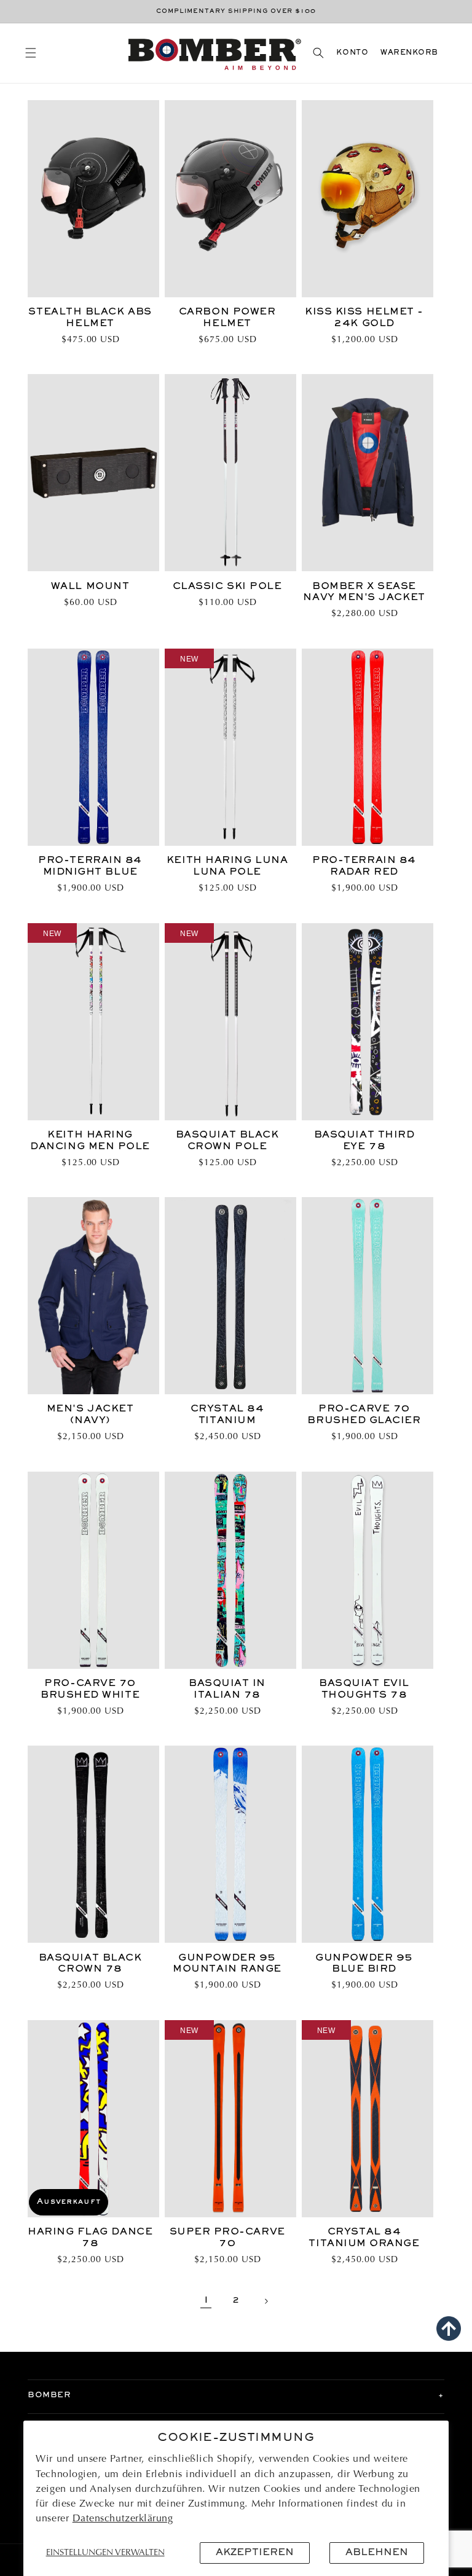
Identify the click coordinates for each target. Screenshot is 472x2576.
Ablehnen (377, 2553)
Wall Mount (90, 587)
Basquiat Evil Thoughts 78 (364, 1689)
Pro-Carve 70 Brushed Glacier (364, 1415)
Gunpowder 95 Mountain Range (227, 1964)
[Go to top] (449, 2328)
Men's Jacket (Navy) (90, 1415)
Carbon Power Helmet (227, 318)
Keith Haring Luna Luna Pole (227, 866)
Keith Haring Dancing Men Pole (90, 1141)
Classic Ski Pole (227, 587)
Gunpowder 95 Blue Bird (364, 1964)
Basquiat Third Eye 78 (364, 1141)
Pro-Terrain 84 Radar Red (364, 866)
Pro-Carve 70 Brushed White (90, 1689)
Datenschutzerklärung (123, 2519)
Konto (352, 53)
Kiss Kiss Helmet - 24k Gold (364, 318)
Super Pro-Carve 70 (227, 2238)
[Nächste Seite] (266, 2301)
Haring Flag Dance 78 (90, 2238)
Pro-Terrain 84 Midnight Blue (90, 866)
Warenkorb (409, 53)
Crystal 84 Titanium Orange (364, 2238)
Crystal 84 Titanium (227, 1415)
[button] (30, 53)
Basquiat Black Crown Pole (227, 1141)
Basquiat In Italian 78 (227, 1689)
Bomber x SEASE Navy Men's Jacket (364, 592)
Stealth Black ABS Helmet (90, 318)
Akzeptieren (255, 2553)
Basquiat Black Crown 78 (90, 1964)
